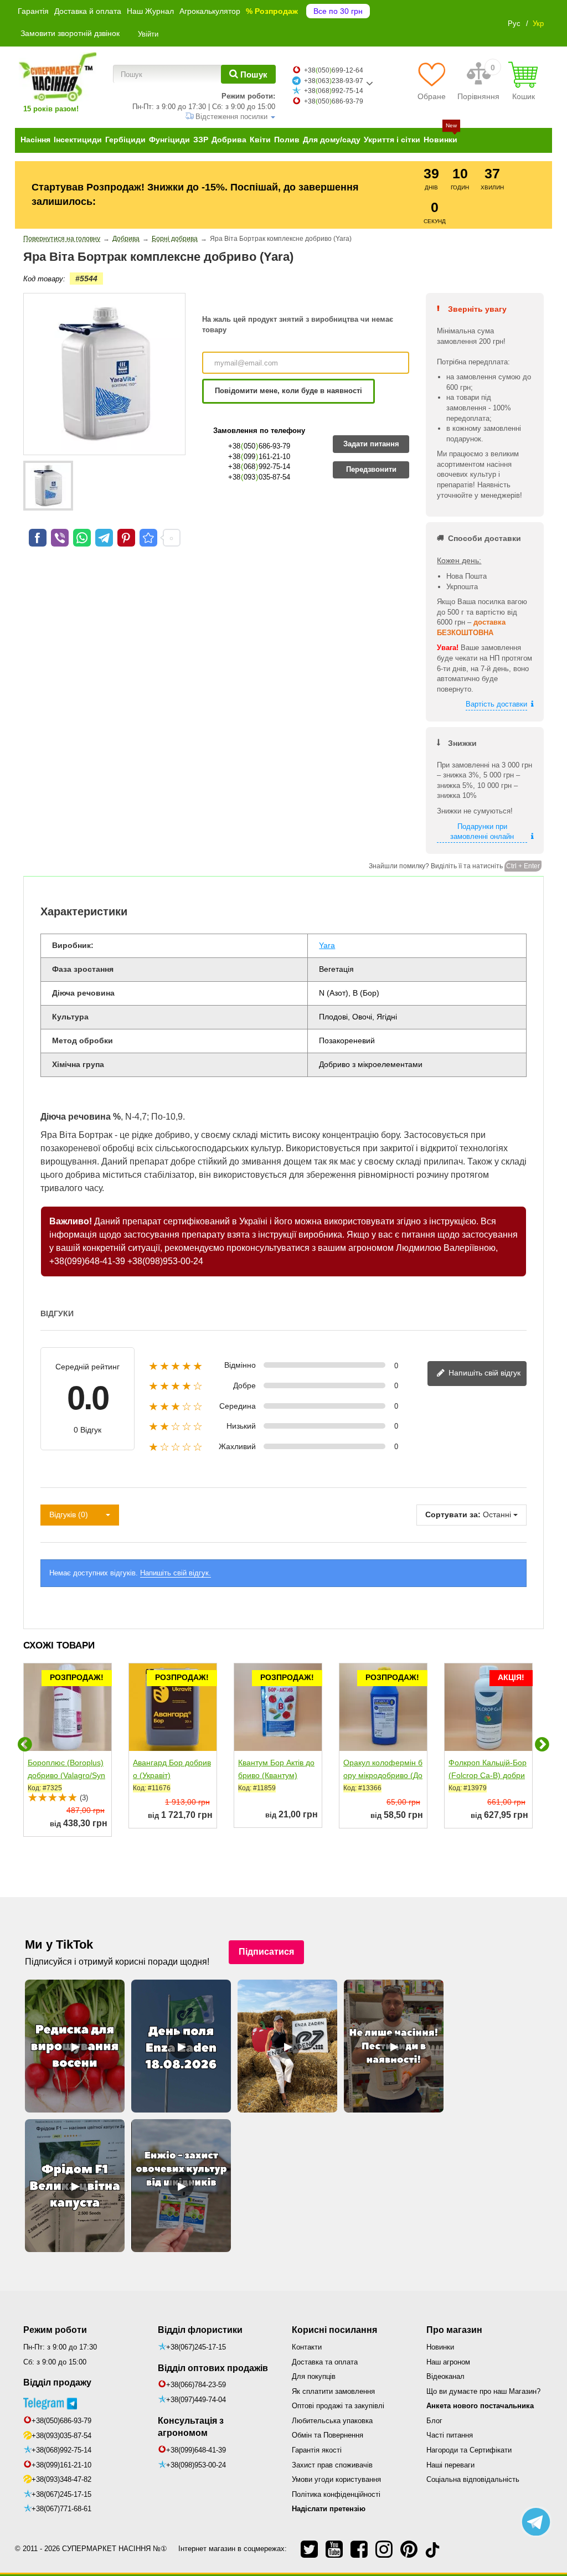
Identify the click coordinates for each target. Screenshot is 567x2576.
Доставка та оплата (325, 2362)
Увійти (148, 34)
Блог (434, 2421)
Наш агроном (448, 2362)
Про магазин (454, 2330)
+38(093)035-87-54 (61, 2436)
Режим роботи (55, 2330)
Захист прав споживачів (332, 2465)
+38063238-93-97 (334, 81)
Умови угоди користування (336, 2479)
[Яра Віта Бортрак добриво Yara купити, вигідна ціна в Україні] (148, 538)
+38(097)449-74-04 (196, 2400)
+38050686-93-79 (334, 101)
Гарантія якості (317, 2450)
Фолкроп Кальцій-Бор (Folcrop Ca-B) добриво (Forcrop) (488, 1775)
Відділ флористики (200, 2330)
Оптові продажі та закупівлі (338, 2406)
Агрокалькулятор (210, 11)
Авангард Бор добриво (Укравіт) (172, 1769)
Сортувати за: (453, 1514)
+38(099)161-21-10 (61, 2465)
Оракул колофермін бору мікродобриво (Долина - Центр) (383, 1775)
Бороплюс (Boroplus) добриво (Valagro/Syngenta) (66, 1775)
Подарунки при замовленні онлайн (482, 832)
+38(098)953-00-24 (165, 1261)
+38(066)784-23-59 (196, 2385)
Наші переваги (450, 2465)
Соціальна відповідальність (473, 2479)
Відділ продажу (57, 2382)
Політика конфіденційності (336, 2494)
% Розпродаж (272, 11)
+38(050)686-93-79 (61, 2421)
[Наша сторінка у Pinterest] (409, 2549)
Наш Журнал (150, 11)
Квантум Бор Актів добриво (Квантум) (276, 1769)
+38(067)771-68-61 (61, 2509)
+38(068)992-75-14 (61, 2450)
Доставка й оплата (88, 11)
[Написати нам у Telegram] (536, 2522)
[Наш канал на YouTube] (334, 2549)
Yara (327, 945)
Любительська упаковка (332, 2421)
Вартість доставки (496, 704)
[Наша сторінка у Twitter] (309, 2549)
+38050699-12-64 (334, 70)
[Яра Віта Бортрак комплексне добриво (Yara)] (48, 486)
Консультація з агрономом (191, 2427)
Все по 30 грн (338, 11)
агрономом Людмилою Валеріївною (422, 1248)
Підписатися (266, 1952)
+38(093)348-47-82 (61, 2479)
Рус (514, 24)
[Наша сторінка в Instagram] (384, 2549)
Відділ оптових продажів (213, 2368)
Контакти (307, 2347)
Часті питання (450, 2435)
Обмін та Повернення (328, 2435)
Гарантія (33, 11)
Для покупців (314, 2376)
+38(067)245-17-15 (61, 2494)
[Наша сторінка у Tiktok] (432, 2549)
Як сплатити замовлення (333, 2391)
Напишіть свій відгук (483, 1373)
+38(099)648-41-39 (87, 1261)
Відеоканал (445, 2376)
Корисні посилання (334, 2330)
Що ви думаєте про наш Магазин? (483, 2391)
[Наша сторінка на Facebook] (359, 2549)
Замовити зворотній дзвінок (70, 33)
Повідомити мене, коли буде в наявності (288, 391)
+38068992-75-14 (334, 91)
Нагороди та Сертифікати (469, 2450)
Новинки (440, 2347)
